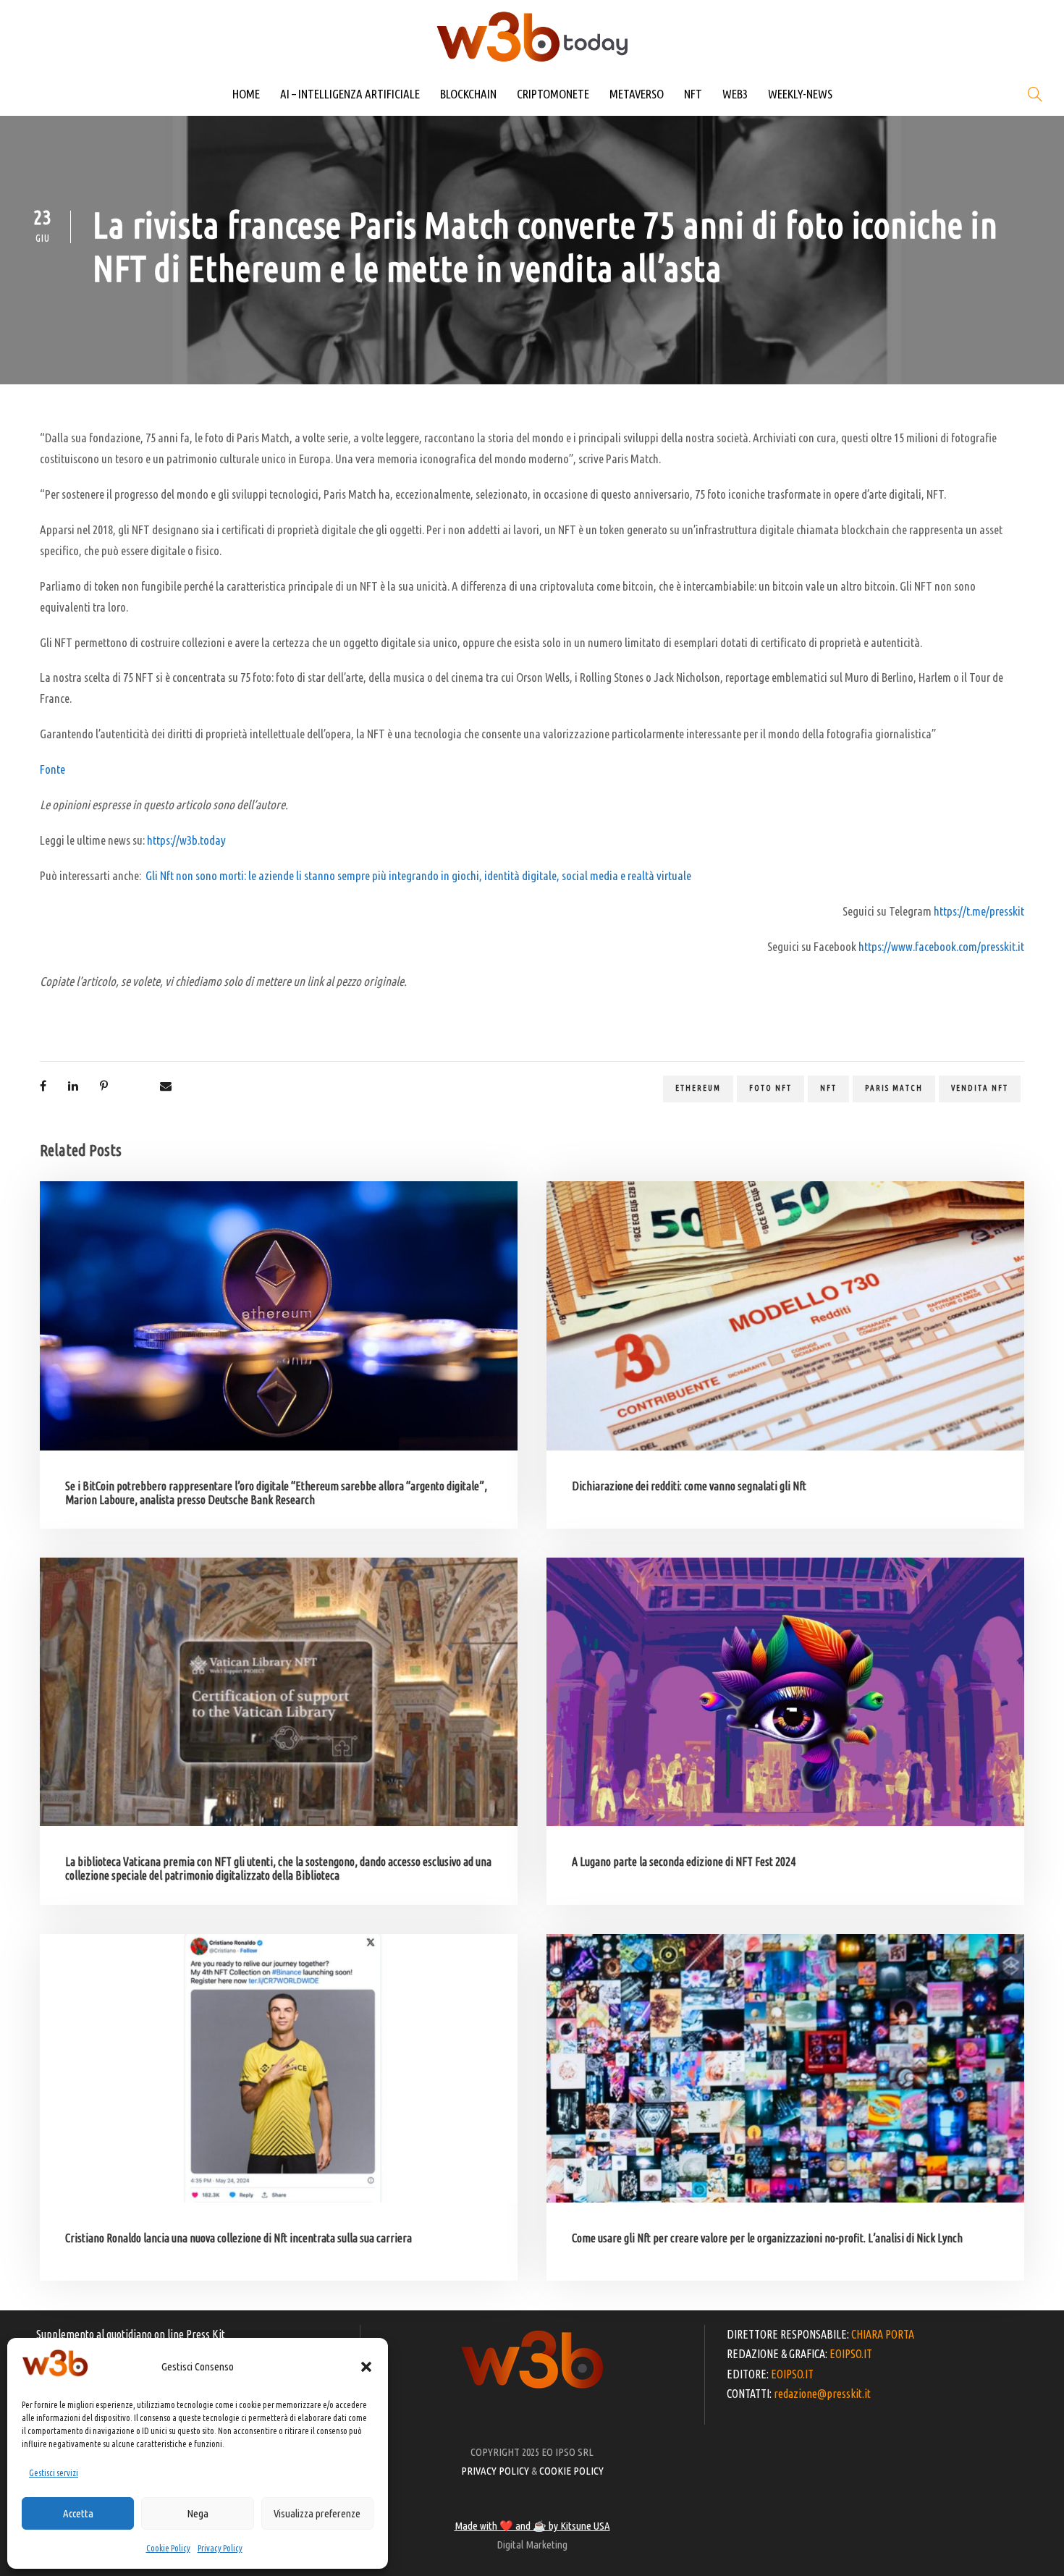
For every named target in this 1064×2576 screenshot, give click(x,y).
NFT (693, 94)
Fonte (52, 769)
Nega (198, 2513)
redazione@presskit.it (822, 2394)
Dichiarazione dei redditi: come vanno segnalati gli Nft (689, 1486)
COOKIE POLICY (571, 2471)
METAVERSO (637, 94)
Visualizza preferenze (317, 2513)
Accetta (78, 2513)
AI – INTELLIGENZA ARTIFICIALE (350, 94)
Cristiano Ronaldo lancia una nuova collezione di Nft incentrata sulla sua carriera (238, 2238)
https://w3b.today (186, 840)
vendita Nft (980, 1088)
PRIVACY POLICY (495, 2471)
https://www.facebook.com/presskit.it (941, 946)
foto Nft (770, 1088)
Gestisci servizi (54, 2473)
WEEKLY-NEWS (800, 94)
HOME (246, 94)
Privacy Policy (220, 2548)
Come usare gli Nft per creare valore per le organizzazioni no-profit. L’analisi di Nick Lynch (767, 2238)
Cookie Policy (168, 2548)
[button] (366, 2367)
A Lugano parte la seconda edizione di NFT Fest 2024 (684, 1862)
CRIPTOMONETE (553, 94)
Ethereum (698, 1088)
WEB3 (735, 94)
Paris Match (894, 1088)
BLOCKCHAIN (468, 94)
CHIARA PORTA (883, 2334)
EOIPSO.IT (851, 2354)
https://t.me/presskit (979, 911)
